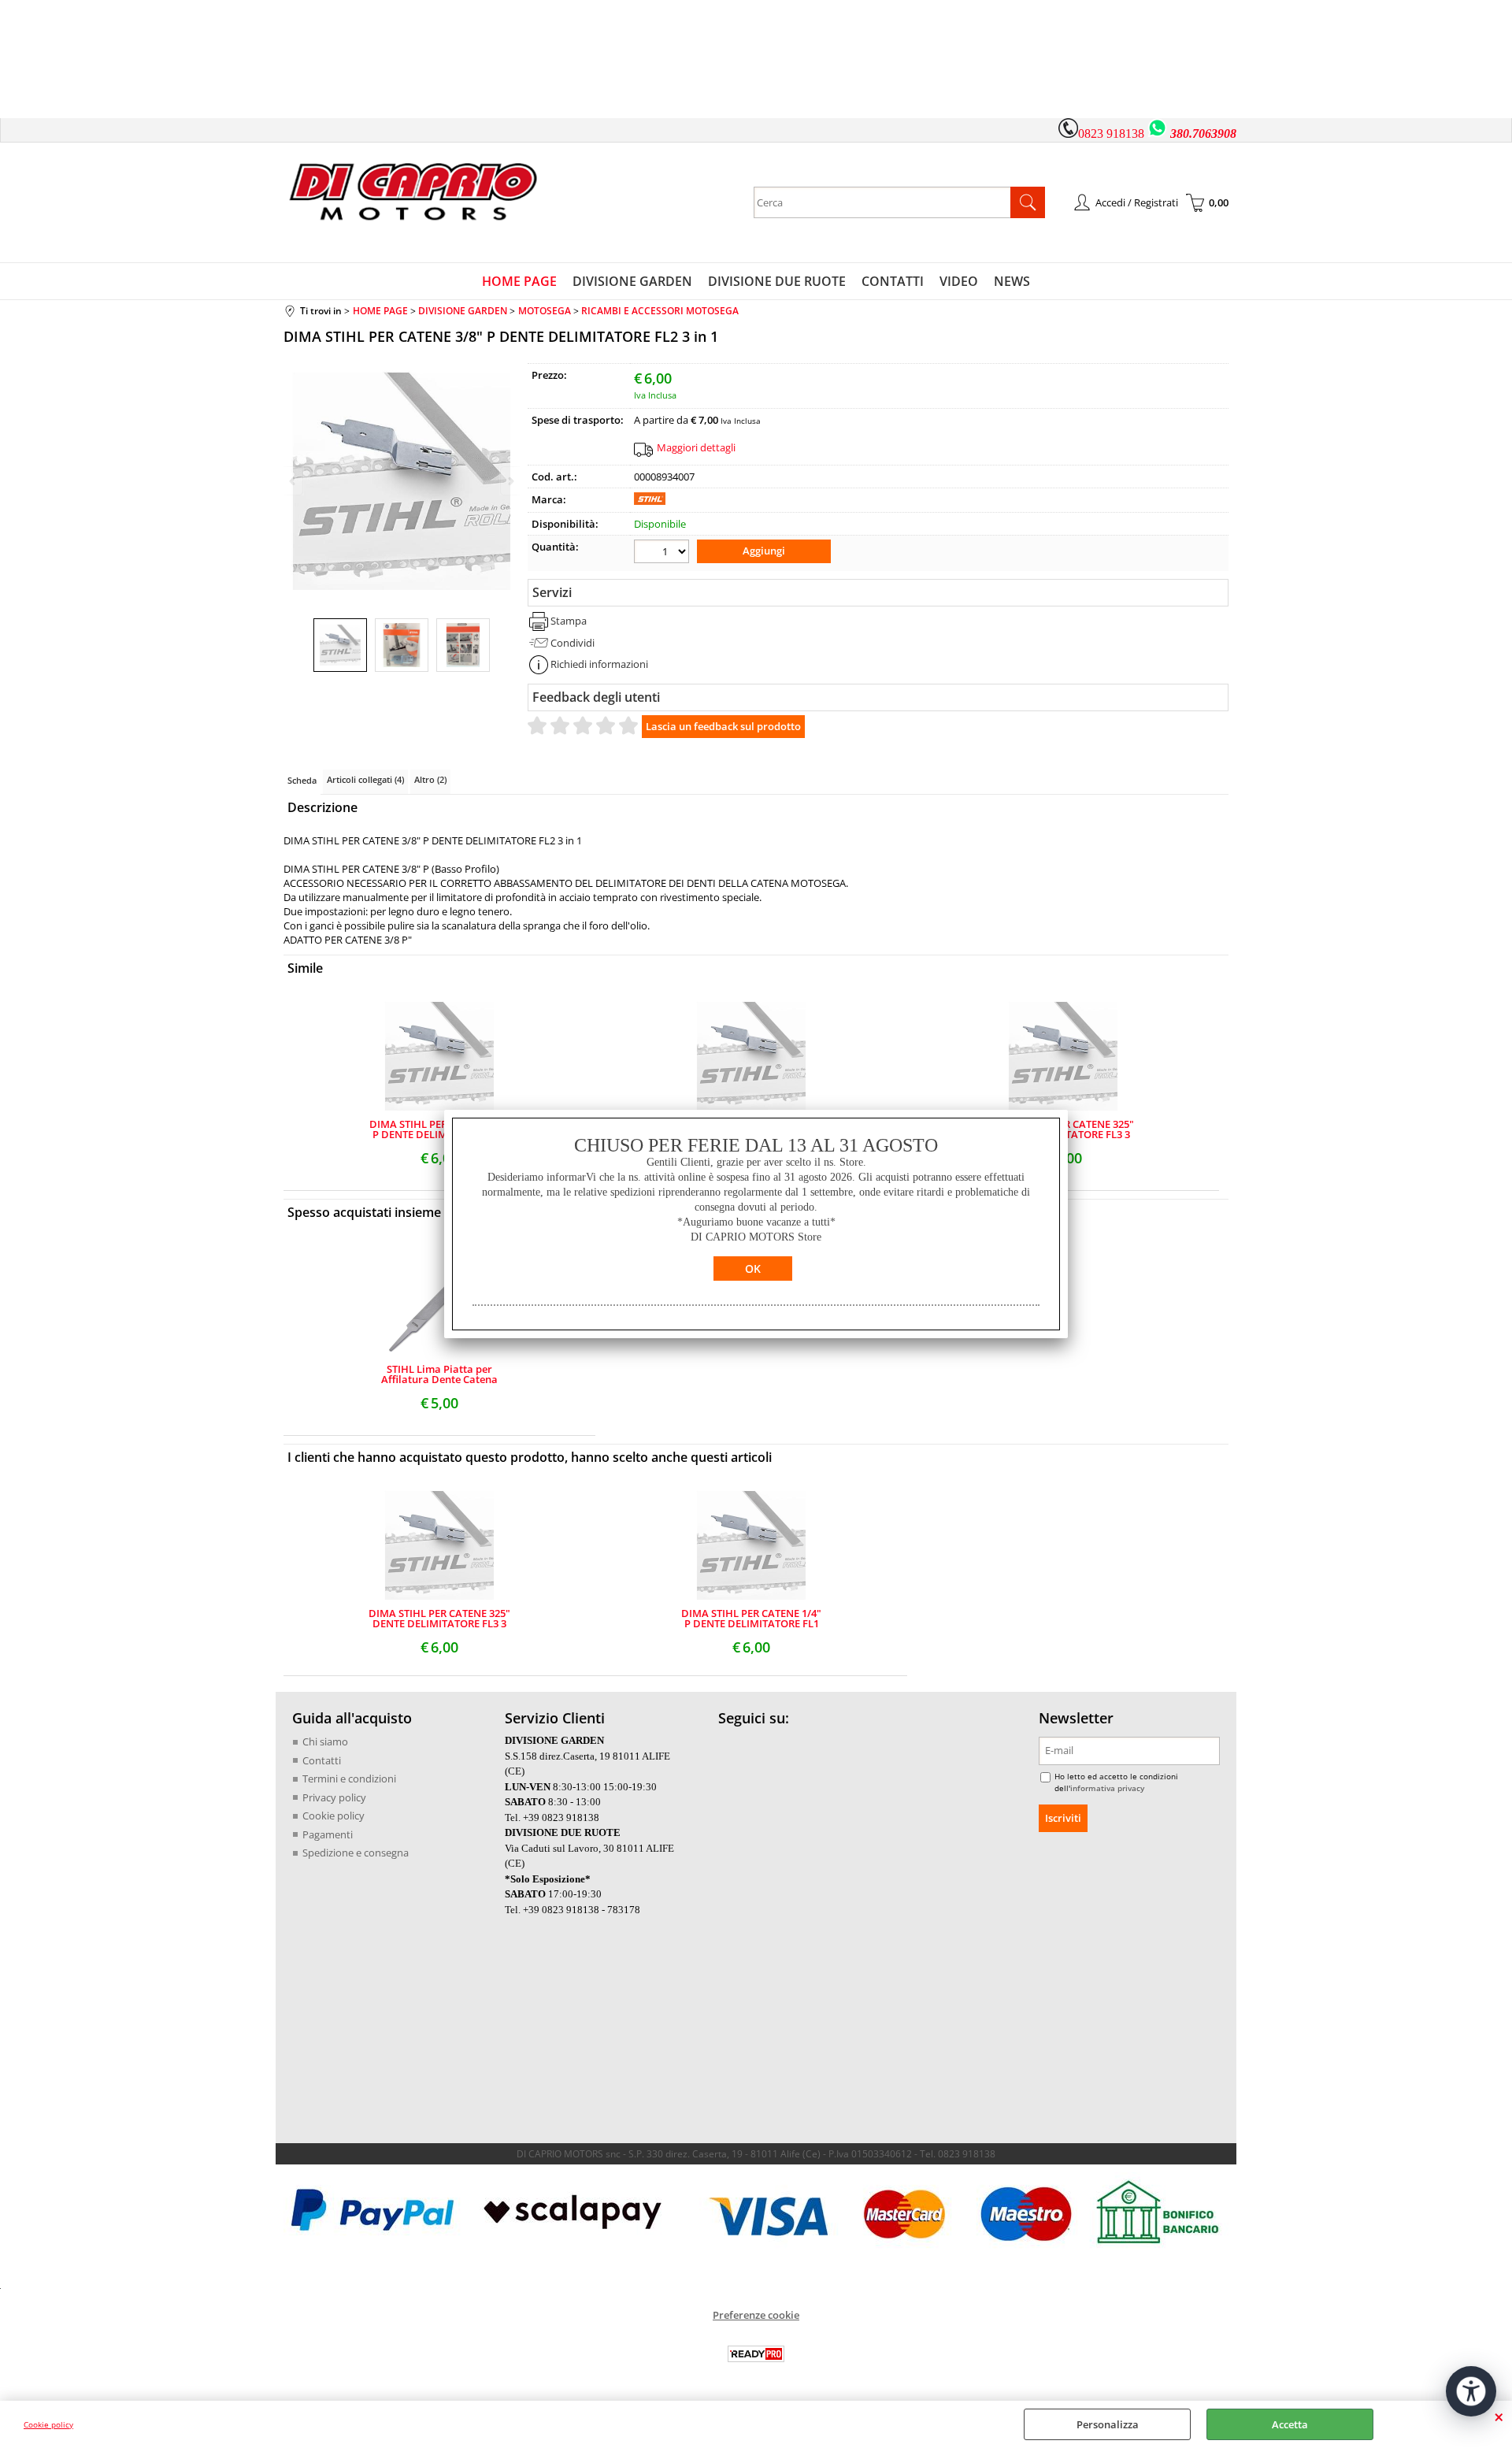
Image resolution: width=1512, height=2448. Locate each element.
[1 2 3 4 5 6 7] (663, 553)
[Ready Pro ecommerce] (756, 2354)
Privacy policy (334, 1797)
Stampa (569, 621)
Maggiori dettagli (696, 447)
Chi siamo (325, 1741)
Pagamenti (328, 1834)
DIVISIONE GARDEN (632, 281)
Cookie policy (48, 2424)
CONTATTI (893, 281)
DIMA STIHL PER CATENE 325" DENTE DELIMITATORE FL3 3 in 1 (439, 1619)
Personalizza (1108, 2424)
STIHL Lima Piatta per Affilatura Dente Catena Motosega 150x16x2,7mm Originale (440, 1374)
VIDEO (959, 281)
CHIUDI (1499, 2416)
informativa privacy (1107, 1788)
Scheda (302, 780)
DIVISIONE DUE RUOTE (777, 281)
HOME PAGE (519, 281)
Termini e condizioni (349, 1779)
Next (510, 481)
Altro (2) (430, 779)
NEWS (1012, 281)
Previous (294, 481)
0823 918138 (1111, 134)
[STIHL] (650, 501)
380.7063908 (1203, 134)
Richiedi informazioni (599, 664)
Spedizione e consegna (356, 1853)
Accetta (1290, 2424)
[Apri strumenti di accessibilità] (1471, 2391)
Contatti (322, 1760)
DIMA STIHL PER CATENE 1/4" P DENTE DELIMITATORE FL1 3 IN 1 (439, 1129)
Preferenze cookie (756, 2315)
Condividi (573, 643)
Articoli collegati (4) (365, 779)
